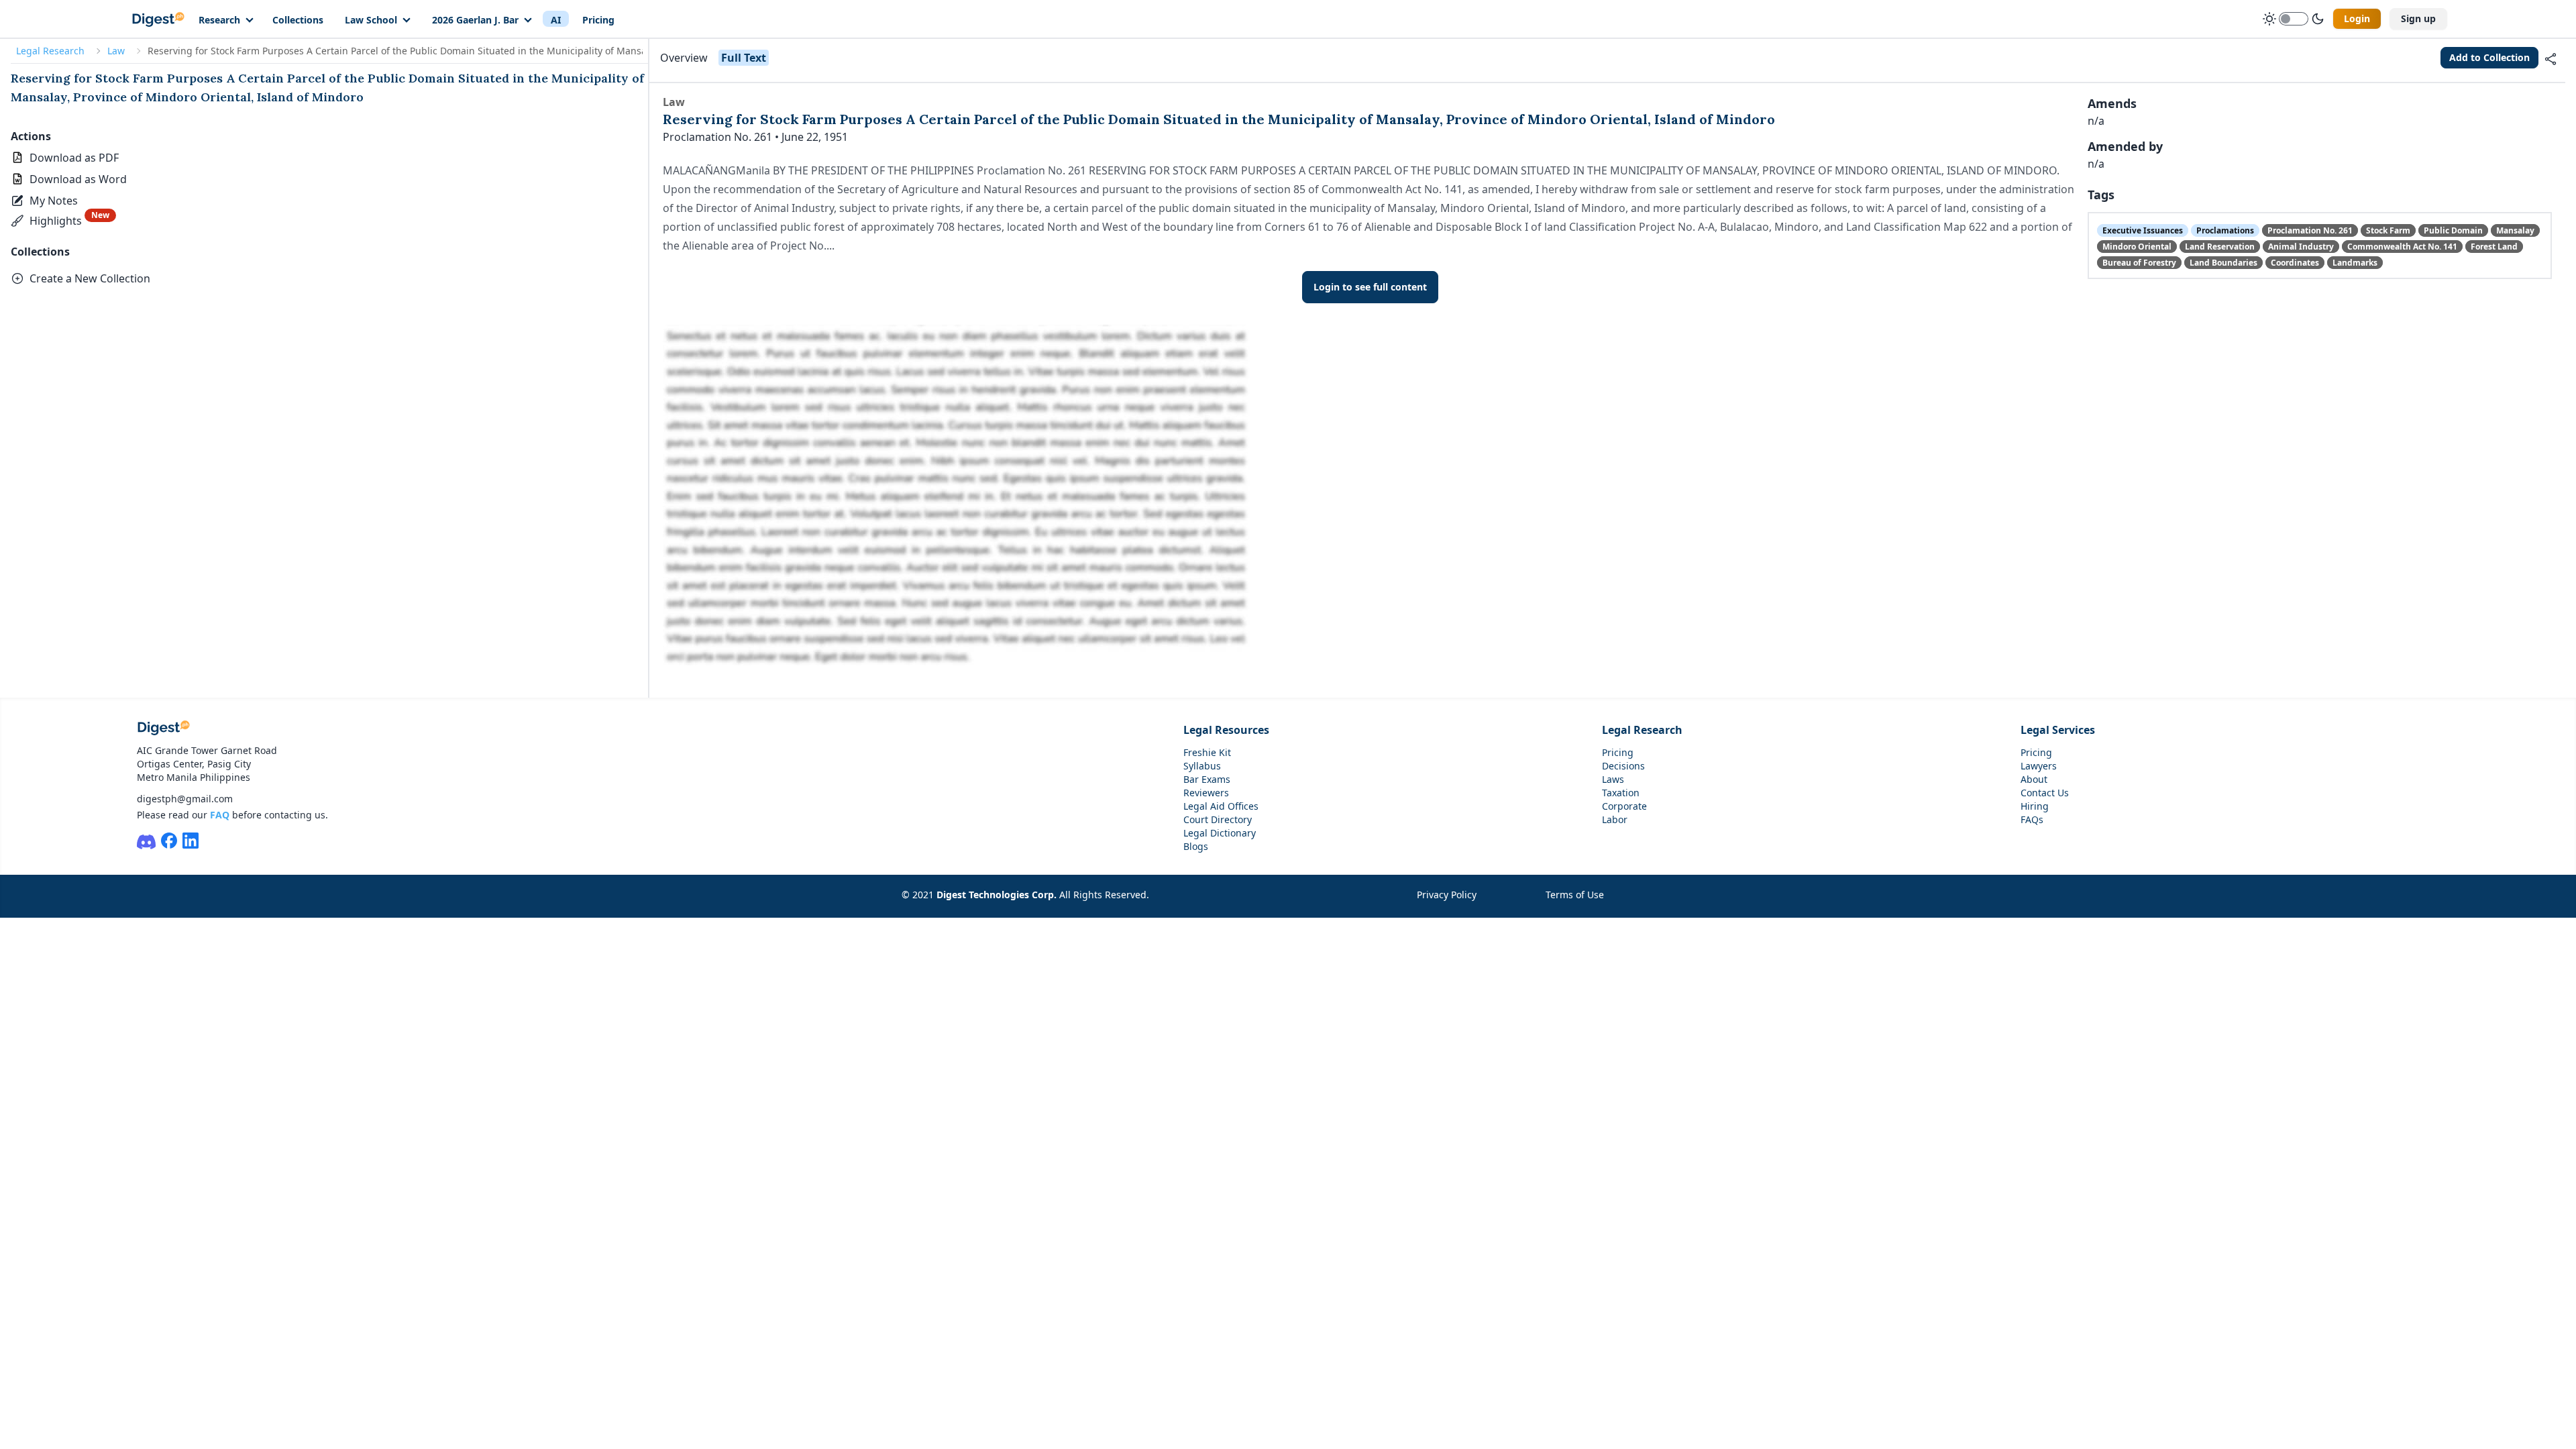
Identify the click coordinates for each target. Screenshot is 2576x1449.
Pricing (598, 20)
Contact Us (2045, 793)
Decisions (1623, 766)
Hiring (2035, 806)
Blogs (1196, 846)
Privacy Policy (1447, 895)
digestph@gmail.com (185, 799)
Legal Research (50, 51)
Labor (1615, 819)
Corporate (1624, 806)
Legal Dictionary (1220, 833)
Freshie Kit (1207, 752)
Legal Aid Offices (1221, 806)
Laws (1613, 779)
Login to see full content (1370, 287)
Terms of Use (1575, 895)
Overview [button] (684, 58)
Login (2357, 18)
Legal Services (2058, 730)
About (2034, 779)
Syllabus (1202, 766)
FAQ (220, 815)
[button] (46, 201)
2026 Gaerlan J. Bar (475, 20)
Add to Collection (2489, 57)
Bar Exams (1207, 779)
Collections (298, 20)
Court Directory (1218, 819)
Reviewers (1206, 793)
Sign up (2418, 18)
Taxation (1621, 793)
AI (556, 20)
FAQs (2032, 819)
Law (116, 51)
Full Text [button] (744, 58)
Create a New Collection (90, 278)
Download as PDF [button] (74, 158)
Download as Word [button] (78, 179)
